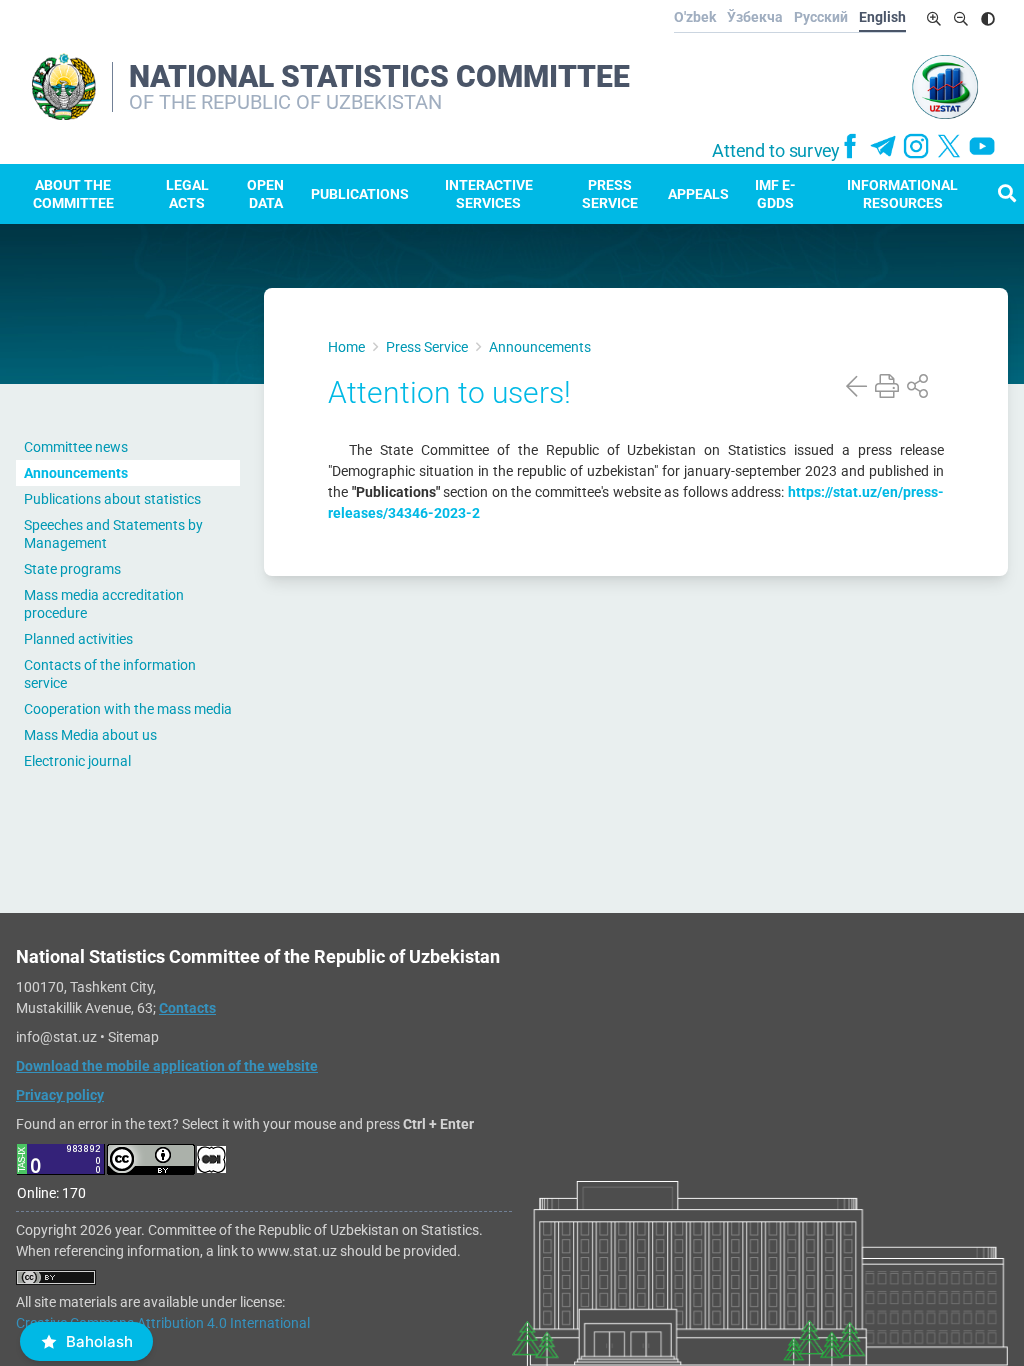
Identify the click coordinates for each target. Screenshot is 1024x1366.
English (882, 17)
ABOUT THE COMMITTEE (73, 194)
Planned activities (78, 639)
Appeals (698, 194)
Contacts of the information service (110, 674)
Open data (265, 194)
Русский (821, 17)
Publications (360, 194)
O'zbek (695, 17)
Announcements (76, 473)
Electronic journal (77, 761)
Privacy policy (60, 1095)
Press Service (610, 194)
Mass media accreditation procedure (104, 604)
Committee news (76, 447)
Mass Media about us (90, 735)
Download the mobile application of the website (167, 1066)
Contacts (187, 1008)
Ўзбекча (755, 17)
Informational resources (902, 194)
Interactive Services (489, 194)
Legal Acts (187, 194)
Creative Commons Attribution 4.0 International (163, 1323)
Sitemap (133, 1037)
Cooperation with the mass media (128, 709)
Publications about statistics (112, 499)
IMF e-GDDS (775, 194)
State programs (72, 569)
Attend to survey (776, 151)
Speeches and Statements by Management (113, 534)
